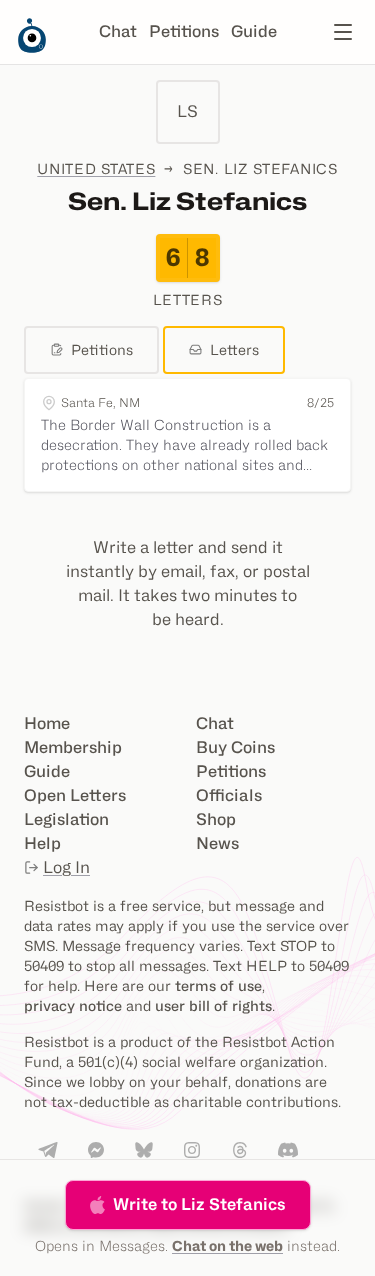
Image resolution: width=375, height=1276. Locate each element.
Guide (254, 31)
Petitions (184, 31)
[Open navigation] (343, 32)
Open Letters (75, 795)
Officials (229, 795)
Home (47, 723)
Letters (234, 349)
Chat (118, 31)
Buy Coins (235, 747)
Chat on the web (227, 1245)
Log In (66, 867)
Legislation (66, 819)
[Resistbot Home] (32, 48)
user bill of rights (213, 1005)
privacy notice (73, 1005)
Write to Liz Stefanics (199, 1204)
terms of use (218, 985)
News (217, 843)
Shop (216, 819)
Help (42, 843)
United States (96, 168)
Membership (73, 747)
